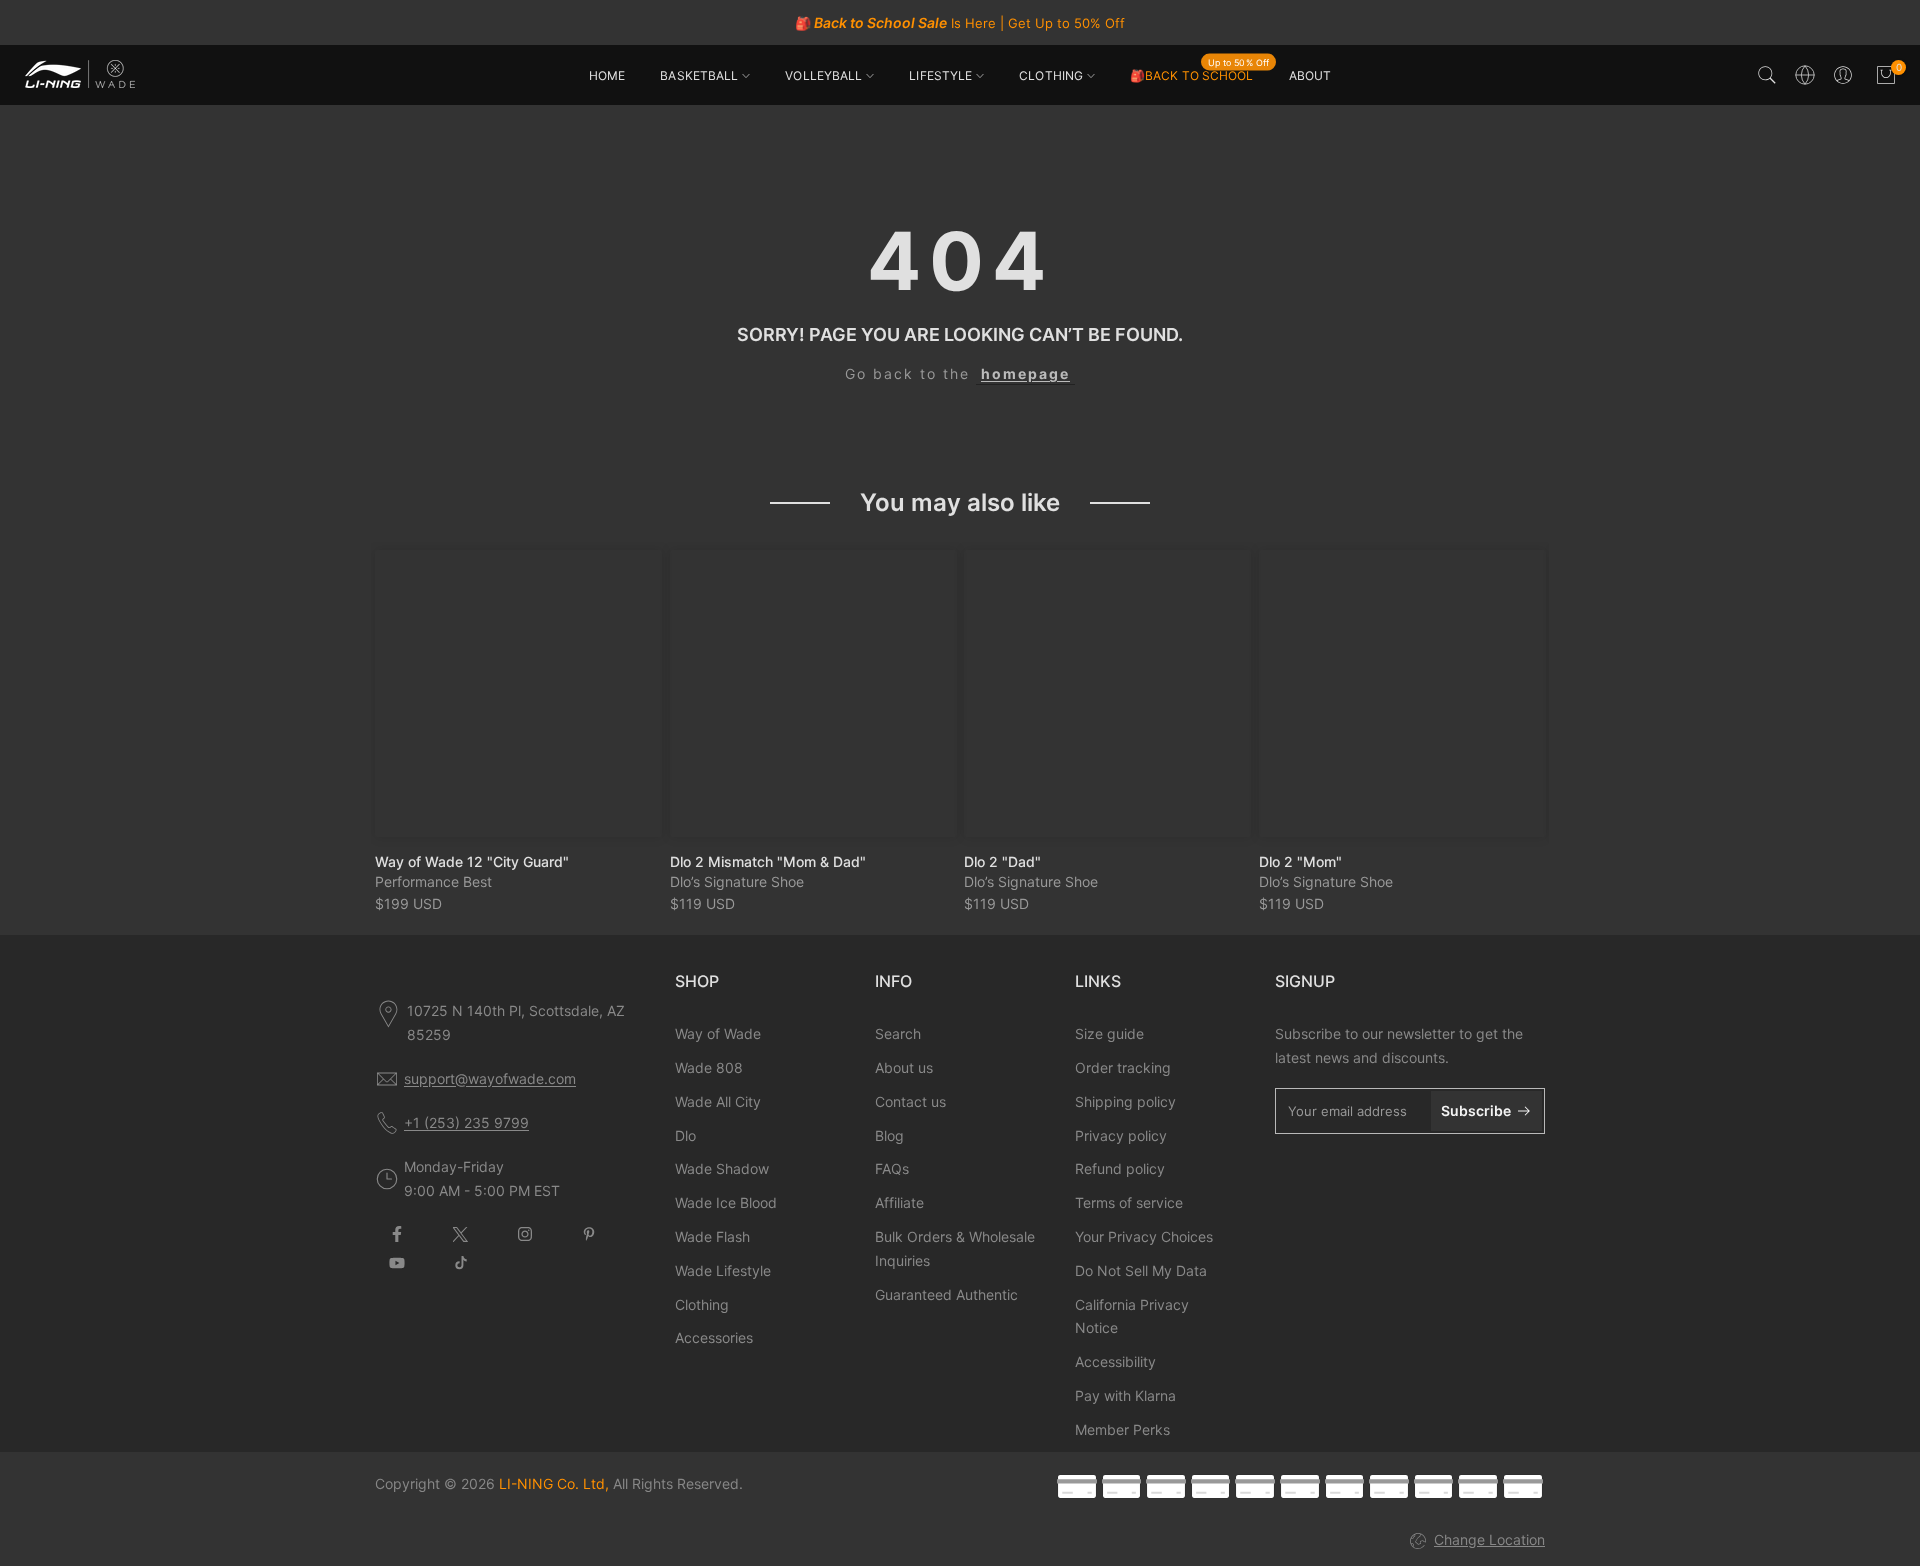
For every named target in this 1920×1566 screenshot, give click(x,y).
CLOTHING (1051, 75)
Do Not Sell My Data (1141, 1270)
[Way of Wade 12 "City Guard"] (518, 693)
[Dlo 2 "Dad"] (1107, 693)
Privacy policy (1121, 1135)
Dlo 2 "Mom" (1300, 860)
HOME (607, 75)
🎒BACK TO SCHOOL (1199, 74)
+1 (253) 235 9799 (466, 1122)
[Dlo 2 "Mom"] (1402, 693)
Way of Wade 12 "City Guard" (472, 860)
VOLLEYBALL (823, 75)
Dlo (685, 1135)
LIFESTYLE (940, 75)
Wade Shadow (722, 1168)
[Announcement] (960, 23)
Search (898, 1033)
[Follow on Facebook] (397, 1234)
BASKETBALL (699, 75)
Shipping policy (1125, 1101)
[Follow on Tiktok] (461, 1263)
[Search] (1767, 75)
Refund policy (1120, 1168)
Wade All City (718, 1101)
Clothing (702, 1304)
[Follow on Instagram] (525, 1234)
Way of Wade (718, 1033)
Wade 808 (709, 1067)
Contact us (910, 1101)
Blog (889, 1135)
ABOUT (1310, 75)
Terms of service (1129, 1202)
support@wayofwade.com (490, 1078)
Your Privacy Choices (1144, 1236)
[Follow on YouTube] (397, 1263)
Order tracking (1123, 1067)
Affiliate (899, 1202)
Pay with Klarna (1125, 1395)
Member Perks (1122, 1429)
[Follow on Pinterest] (589, 1234)
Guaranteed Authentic (946, 1294)
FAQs (892, 1168)
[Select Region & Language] (1805, 75)
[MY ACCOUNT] (1843, 75)
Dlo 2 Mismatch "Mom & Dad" (768, 860)
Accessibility (1115, 1361)
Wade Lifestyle (723, 1270)
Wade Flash (712, 1236)
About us (904, 1067)
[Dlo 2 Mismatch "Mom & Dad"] (813, 693)
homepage (1025, 373)
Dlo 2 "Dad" (1002, 860)
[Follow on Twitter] (461, 1234)
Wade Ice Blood (726, 1202)
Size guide (1109, 1033)
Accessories (714, 1337)
